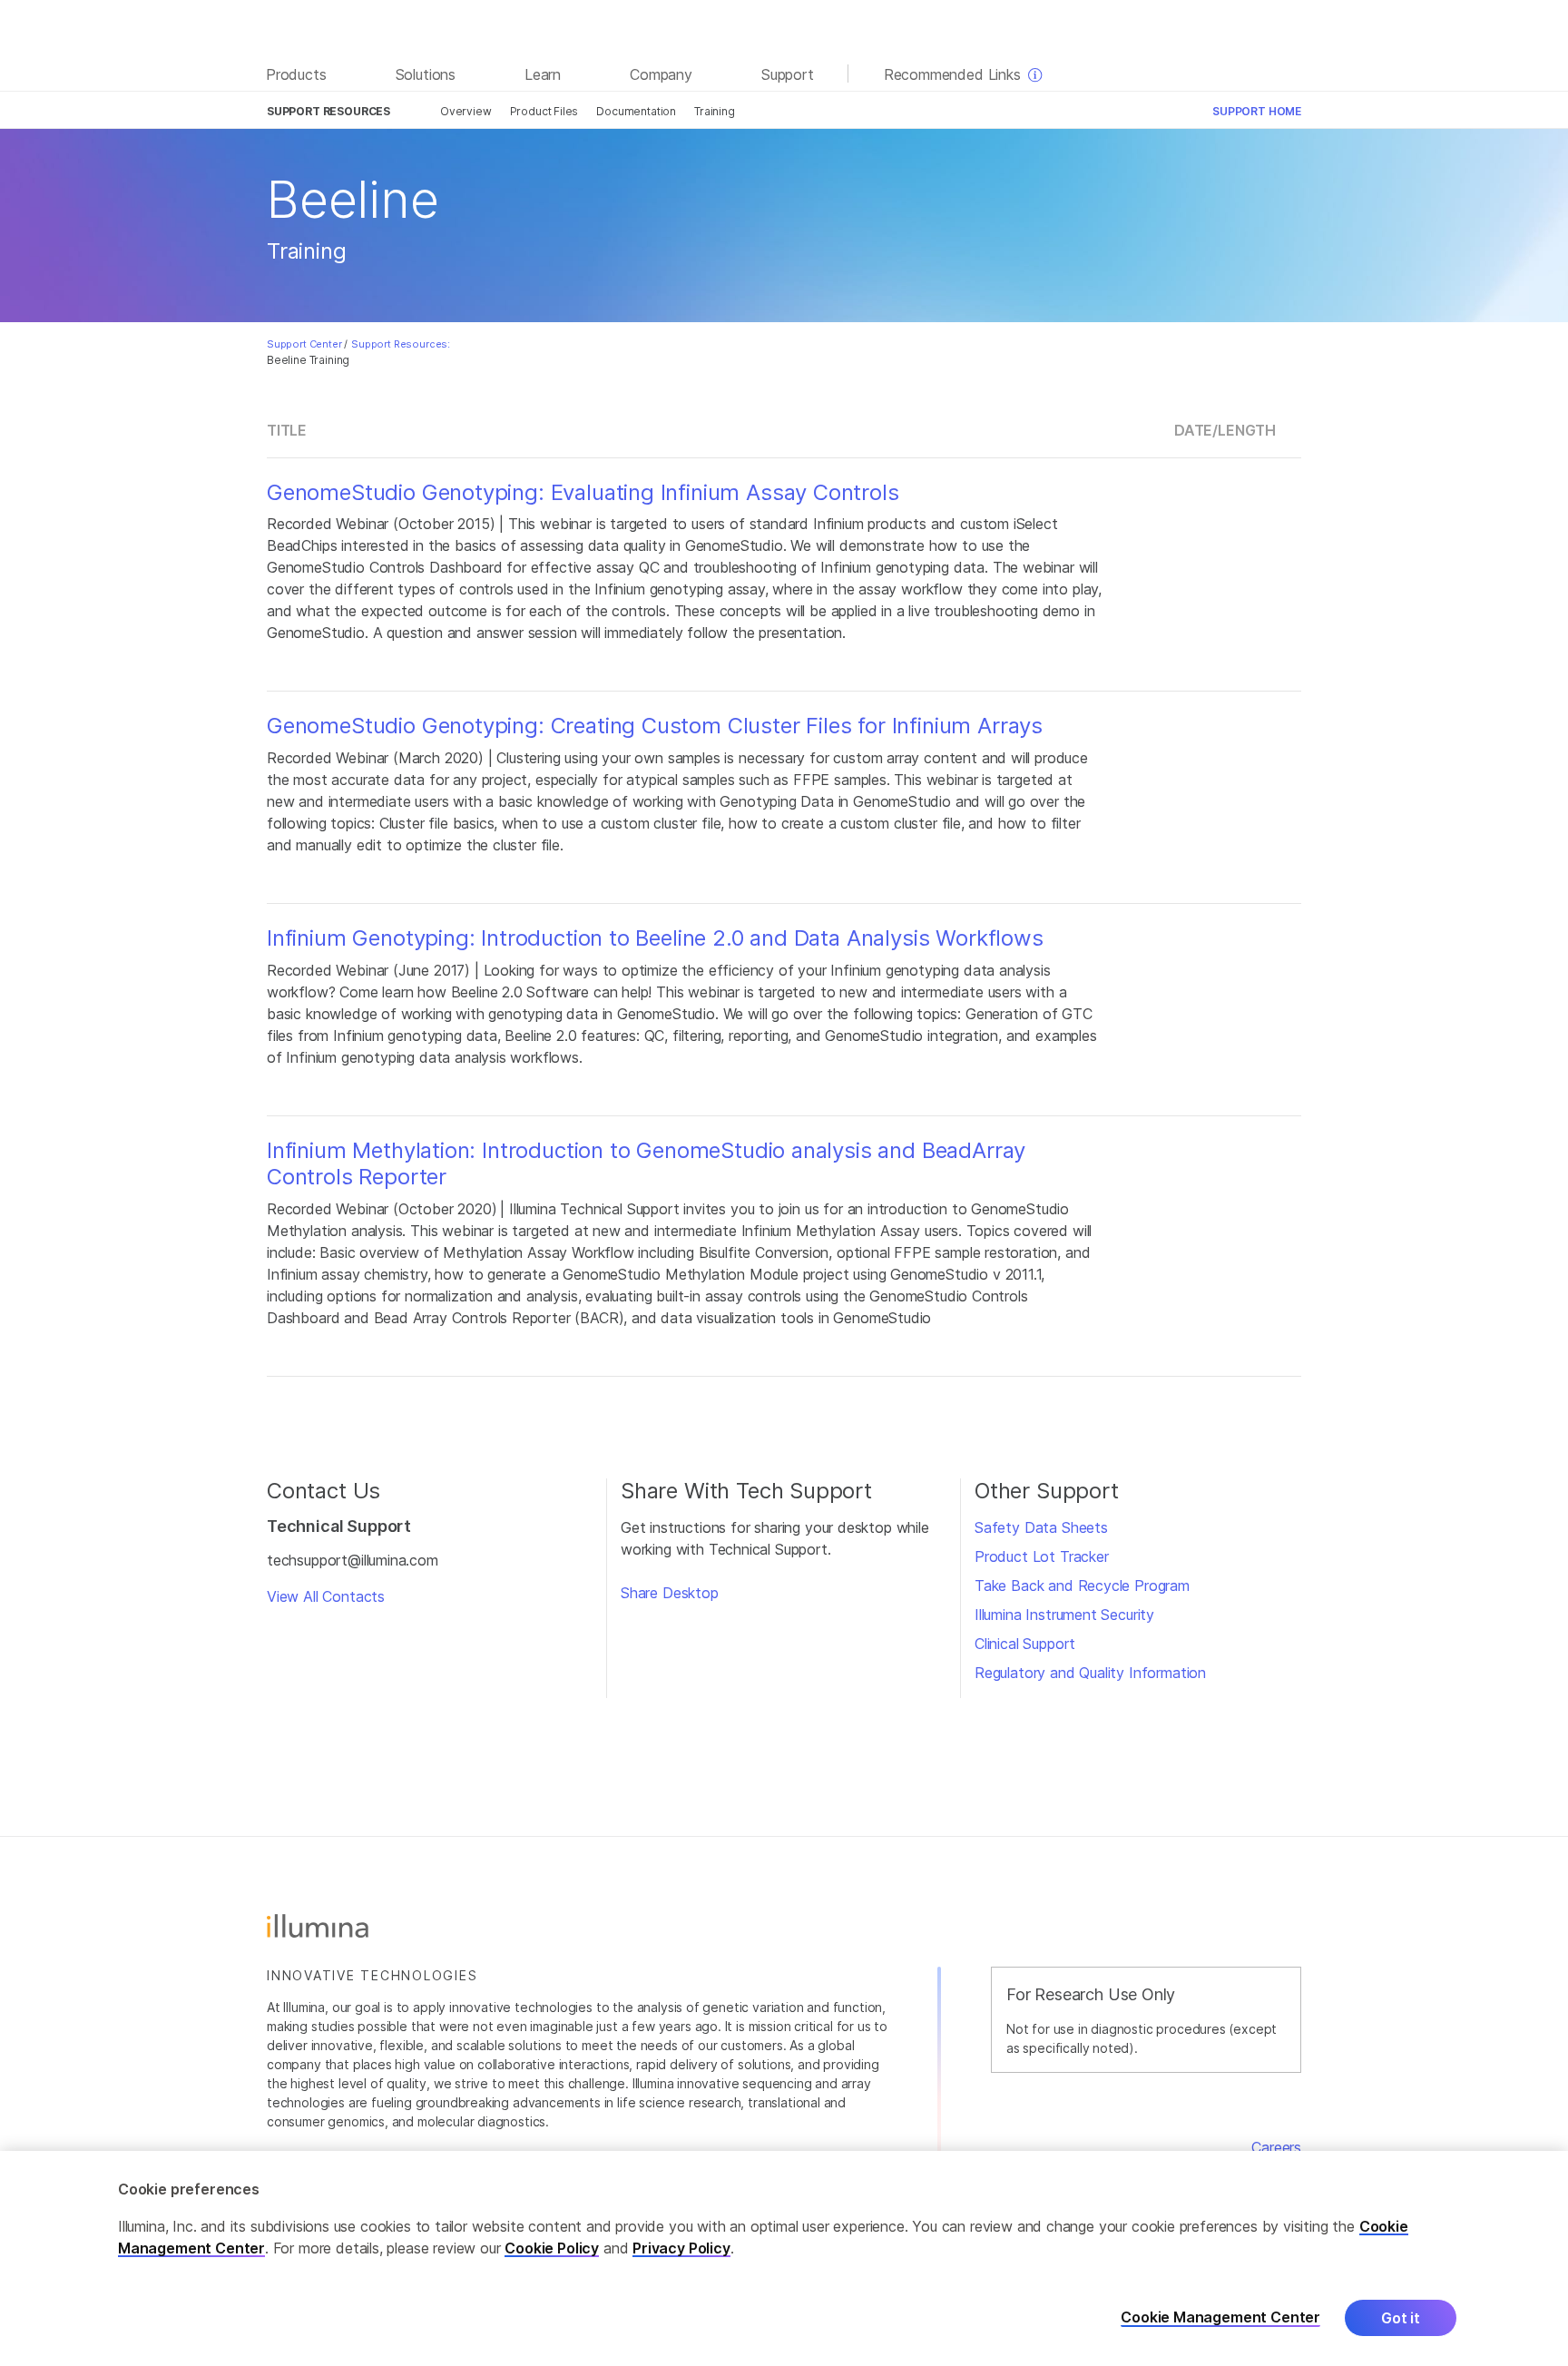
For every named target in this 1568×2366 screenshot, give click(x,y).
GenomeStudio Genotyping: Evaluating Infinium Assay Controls (583, 493)
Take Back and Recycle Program (1082, 1586)
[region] (784, 2258)
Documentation (636, 111)
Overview (466, 111)
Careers (1276, 2147)
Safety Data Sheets (1041, 1527)
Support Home (1257, 111)
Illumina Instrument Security (1064, 1615)
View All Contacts (326, 1596)
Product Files (544, 111)
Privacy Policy (681, 2248)
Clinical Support (1025, 1644)
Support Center (304, 344)
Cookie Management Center (1220, 2317)
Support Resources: (401, 344)
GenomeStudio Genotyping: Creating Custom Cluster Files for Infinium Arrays (655, 726)
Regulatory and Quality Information (1090, 1673)
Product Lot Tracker (1042, 1556)
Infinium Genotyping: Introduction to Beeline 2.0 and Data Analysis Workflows (655, 938)
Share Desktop (670, 1593)
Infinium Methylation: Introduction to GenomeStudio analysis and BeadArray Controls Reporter (646, 1164)
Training (715, 111)
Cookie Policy (552, 2248)
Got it (1401, 2318)
